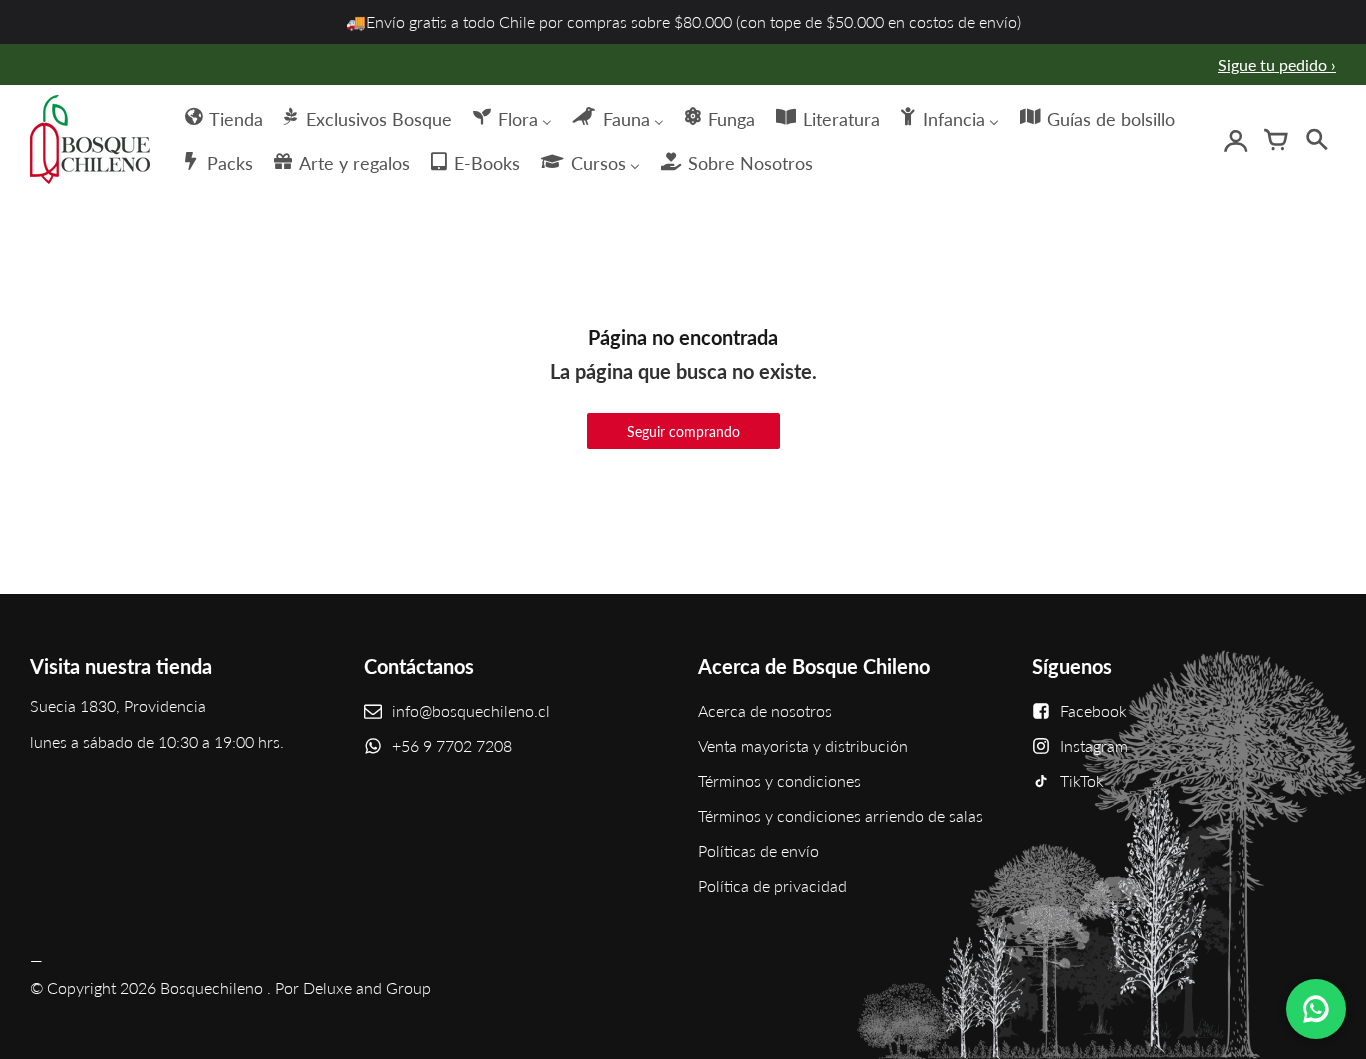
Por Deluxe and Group (353, 987)
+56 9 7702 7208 (452, 745)
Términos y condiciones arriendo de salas (840, 815)
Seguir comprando (683, 431)
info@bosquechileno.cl (471, 710)
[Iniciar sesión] (1236, 140)
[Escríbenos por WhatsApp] (1316, 1009)
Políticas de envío (758, 850)
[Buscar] (1316, 140)
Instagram (1094, 745)
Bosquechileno (211, 987)
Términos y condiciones (779, 780)
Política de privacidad (772, 885)
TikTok (1082, 780)
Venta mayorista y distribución (803, 745)
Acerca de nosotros (765, 710)
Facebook (1093, 710)
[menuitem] (222, 117)
